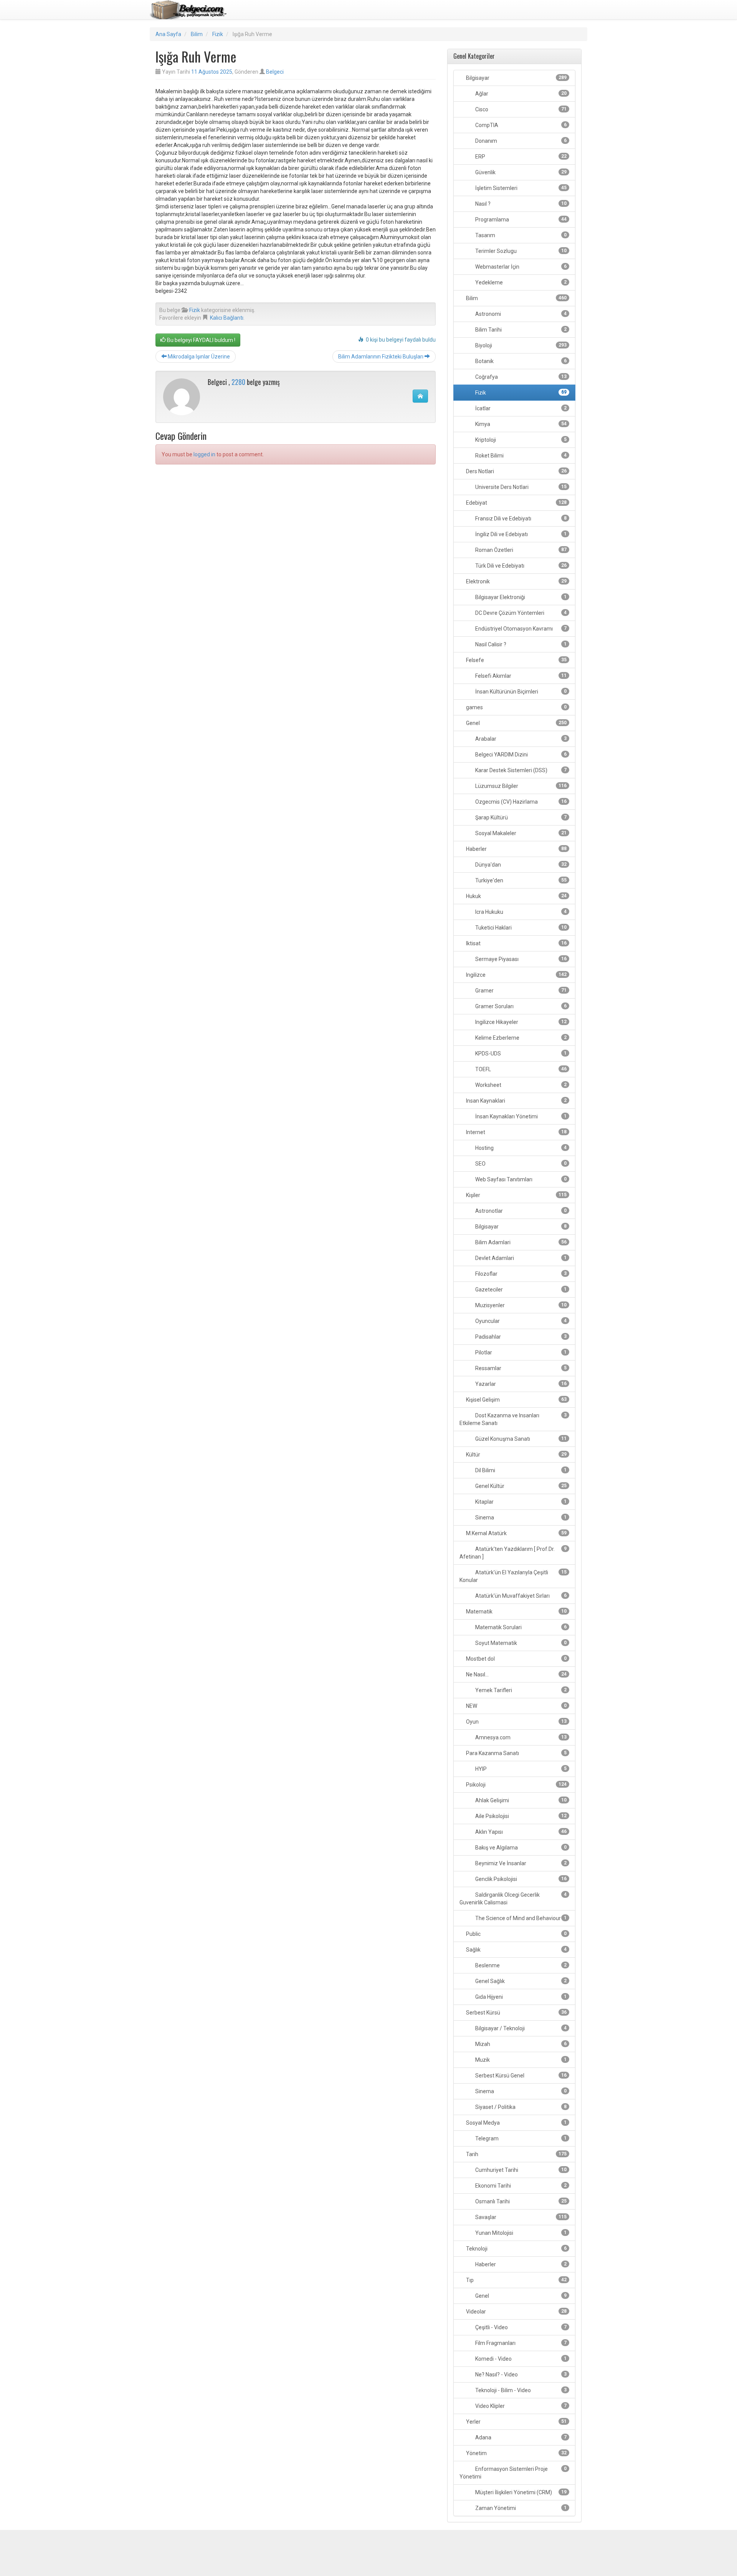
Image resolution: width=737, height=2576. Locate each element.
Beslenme (520, 1965)
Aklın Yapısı (520, 1832)
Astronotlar (520, 1211)
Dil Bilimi (520, 1470)
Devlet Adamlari (520, 1258)
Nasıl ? (520, 204)
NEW (516, 1706)
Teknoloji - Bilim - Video (520, 2390)
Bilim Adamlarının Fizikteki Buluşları (381, 357)
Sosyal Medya (516, 2123)
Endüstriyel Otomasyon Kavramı (520, 629)
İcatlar (520, 408)
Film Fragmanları (520, 2343)
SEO (520, 1164)
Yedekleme (520, 282)
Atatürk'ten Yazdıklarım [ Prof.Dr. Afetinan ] (513, 1553)
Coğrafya (520, 377)
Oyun (516, 1722)
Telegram (520, 2138)
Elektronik (516, 581)
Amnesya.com (520, 1737)
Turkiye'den (520, 880)
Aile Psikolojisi (520, 1816)
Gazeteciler (520, 1290)
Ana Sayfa (168, 34)
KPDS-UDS (520, 1054)
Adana (520, 2437)
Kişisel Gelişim (516, 1400)
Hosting (520, 1148)
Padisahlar (520, 1337)
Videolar (516, 2312)
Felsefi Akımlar (520, 676)
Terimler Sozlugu (520, 251)
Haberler (516, 849)
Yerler (516, 2422)
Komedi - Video (520, 2359)
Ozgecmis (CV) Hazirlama (520, 802)
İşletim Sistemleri (520, 188)
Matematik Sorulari (520, 1627)
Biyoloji (520, 345)
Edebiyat (516, 503)
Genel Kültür (520, 1486)
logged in (204, 454)
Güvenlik (520, 172)
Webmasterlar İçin (520, 267)
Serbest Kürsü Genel (520, 2076)
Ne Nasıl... (516, 1674)
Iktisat (516, 943)
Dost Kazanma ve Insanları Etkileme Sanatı (513, 1419)
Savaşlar (520, 2217)
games (516, 707)
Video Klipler (520, 2406)
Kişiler (516, 1195)
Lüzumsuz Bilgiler (520, 786)
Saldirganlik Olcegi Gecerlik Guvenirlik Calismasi (513, 1899)
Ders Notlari (516, 471)
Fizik (218, 34)
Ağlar (520, 94)
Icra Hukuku (520, 912)
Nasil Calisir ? (520, 644)
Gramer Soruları (520, 1006)
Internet (516, 1132)
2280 (238, 382)
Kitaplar (520, 1502)
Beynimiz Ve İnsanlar (520, 1863)
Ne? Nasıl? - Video (520, 2375)
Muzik (520, 2060)
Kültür (516, 1455)
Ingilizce (516, 975)
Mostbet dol (516, 1659)
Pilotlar (520, 1352)
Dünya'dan (520, 865)
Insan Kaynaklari (516, 1101)
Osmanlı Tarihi (520, 2201)
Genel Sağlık (520, 1981)
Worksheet (520, 1085)
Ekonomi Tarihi (520, 2186)
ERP (520, 157)
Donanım (520, 141)
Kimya (520, 424)
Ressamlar (520, 1368)
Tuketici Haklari (520, 928)
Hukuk (516, 896)
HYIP (520, 1769)
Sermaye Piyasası (520, 959)
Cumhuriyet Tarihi (520, 2170)
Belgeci (275, 72)
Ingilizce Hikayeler (520, 1022)
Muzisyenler (520, 1305)
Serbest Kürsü (516, 2013)
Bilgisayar (516, 78)
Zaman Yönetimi (520, 2508)
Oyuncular (520, 1321)
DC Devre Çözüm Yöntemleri (520, 613)
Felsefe (516, 660)
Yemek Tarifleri (520, 1690)
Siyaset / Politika (520, 2107)
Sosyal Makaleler (520, 833)
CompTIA (520, 125)
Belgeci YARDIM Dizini (520, 755)
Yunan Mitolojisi (520, 2233)
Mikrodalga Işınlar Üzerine (198, 357)
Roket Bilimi (520, 456)
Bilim (197, 34)
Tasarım (520, 235)
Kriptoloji (520, 440)
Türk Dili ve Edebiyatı (520, 566)
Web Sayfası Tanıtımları (520, 1179)
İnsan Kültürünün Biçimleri (520, 692)
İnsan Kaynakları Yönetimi (520, 1116)
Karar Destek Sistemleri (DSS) (520, 770)
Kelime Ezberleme (520, 1038)
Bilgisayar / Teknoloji (520, 2028)
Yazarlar (520, 1384)
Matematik (516, 1612)
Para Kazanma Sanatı (516, 1753)
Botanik (520, 361)
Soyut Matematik (520, 1643)
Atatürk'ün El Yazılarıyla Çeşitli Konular (513, 1576)
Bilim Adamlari (520, 1242)
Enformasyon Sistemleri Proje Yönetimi (513, 2473)
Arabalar (520, 739)
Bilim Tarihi (520, 330)
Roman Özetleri (520, 550)
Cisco (520, 109)
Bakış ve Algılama (520, 1848)
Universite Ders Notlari (520, 487)
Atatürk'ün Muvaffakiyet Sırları (520, 1596)
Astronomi (520, 314)
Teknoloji (516, 2249)
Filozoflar (520, 1274)
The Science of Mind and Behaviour (520, 1918)
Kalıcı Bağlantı (227, 318)
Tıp (516, 2280)
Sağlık (516, 1950)
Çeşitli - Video (520, 2327)
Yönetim (516, 2453)
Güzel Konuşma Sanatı (520, 1439)
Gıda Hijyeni (520, 1997)
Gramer (520, 991)
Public (516, 1934)
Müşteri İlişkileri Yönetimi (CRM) (520, 2492)
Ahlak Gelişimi (520, 1800)
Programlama (520, 220)
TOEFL (520, 1069)
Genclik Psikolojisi (520, 1879)
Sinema (520, 1518)
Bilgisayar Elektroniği (520, 597)
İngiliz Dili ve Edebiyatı (520, 534)
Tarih (516, 2154)
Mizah (520, 2044)
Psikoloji (516, 1785)
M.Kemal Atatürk (516, 1533)
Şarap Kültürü (520, 817)
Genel (516, 723)
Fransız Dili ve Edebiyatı (520, 519)
